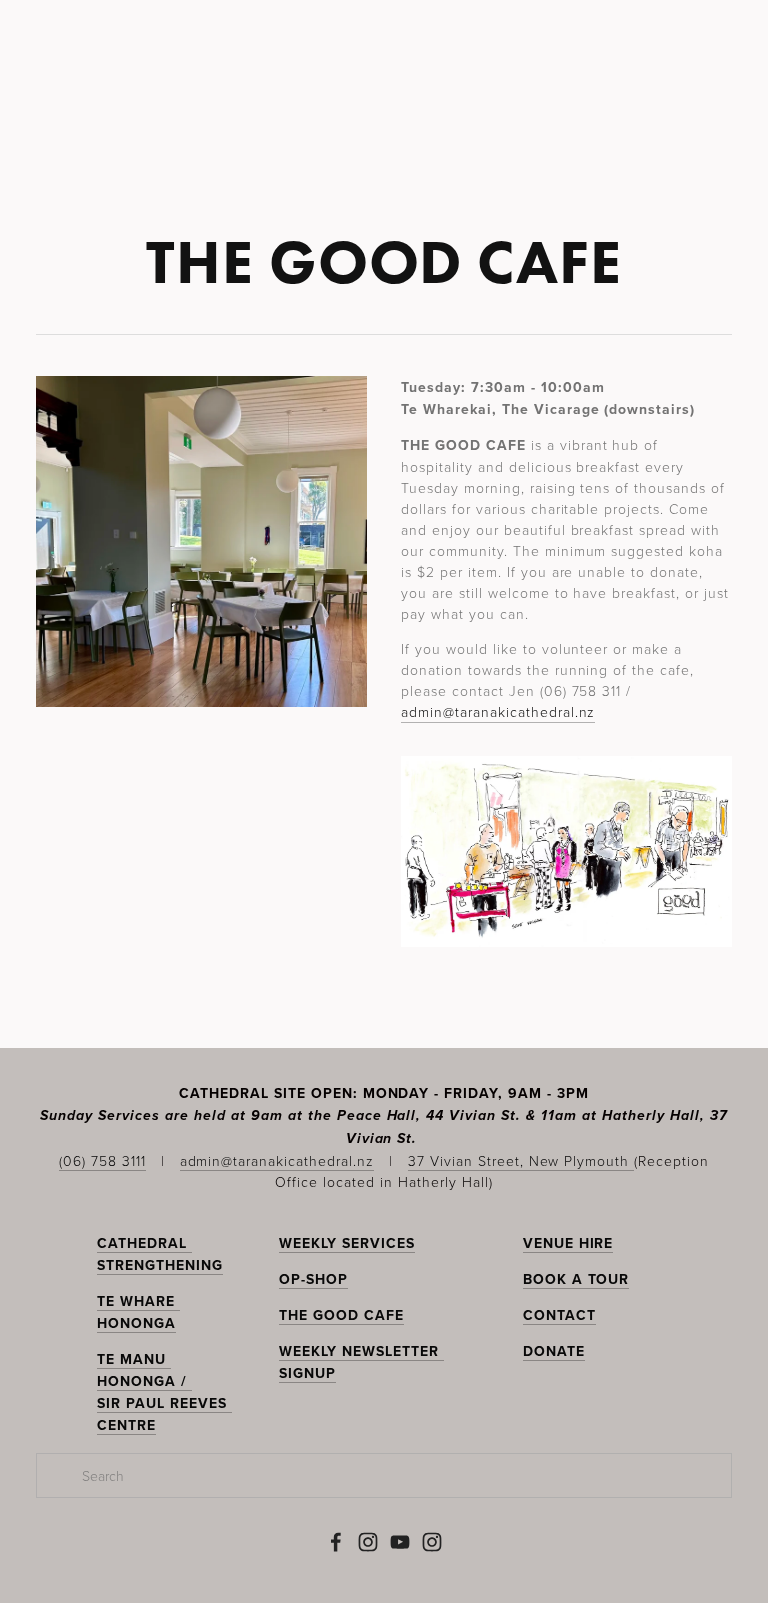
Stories (290, 128)
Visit (214, 128)
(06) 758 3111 (102, 1160)
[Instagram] (368, 1542)
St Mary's (67, 128)
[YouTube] (400, 1542)
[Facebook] (336, 1542)
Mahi (152, 128)
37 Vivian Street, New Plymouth (521, 1160)
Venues (377, 128)
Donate (633, 128)
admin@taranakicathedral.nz (498, 711)
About (552, 128)
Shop (709, 128)
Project (467, 128)
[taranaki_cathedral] (432, 1542)
